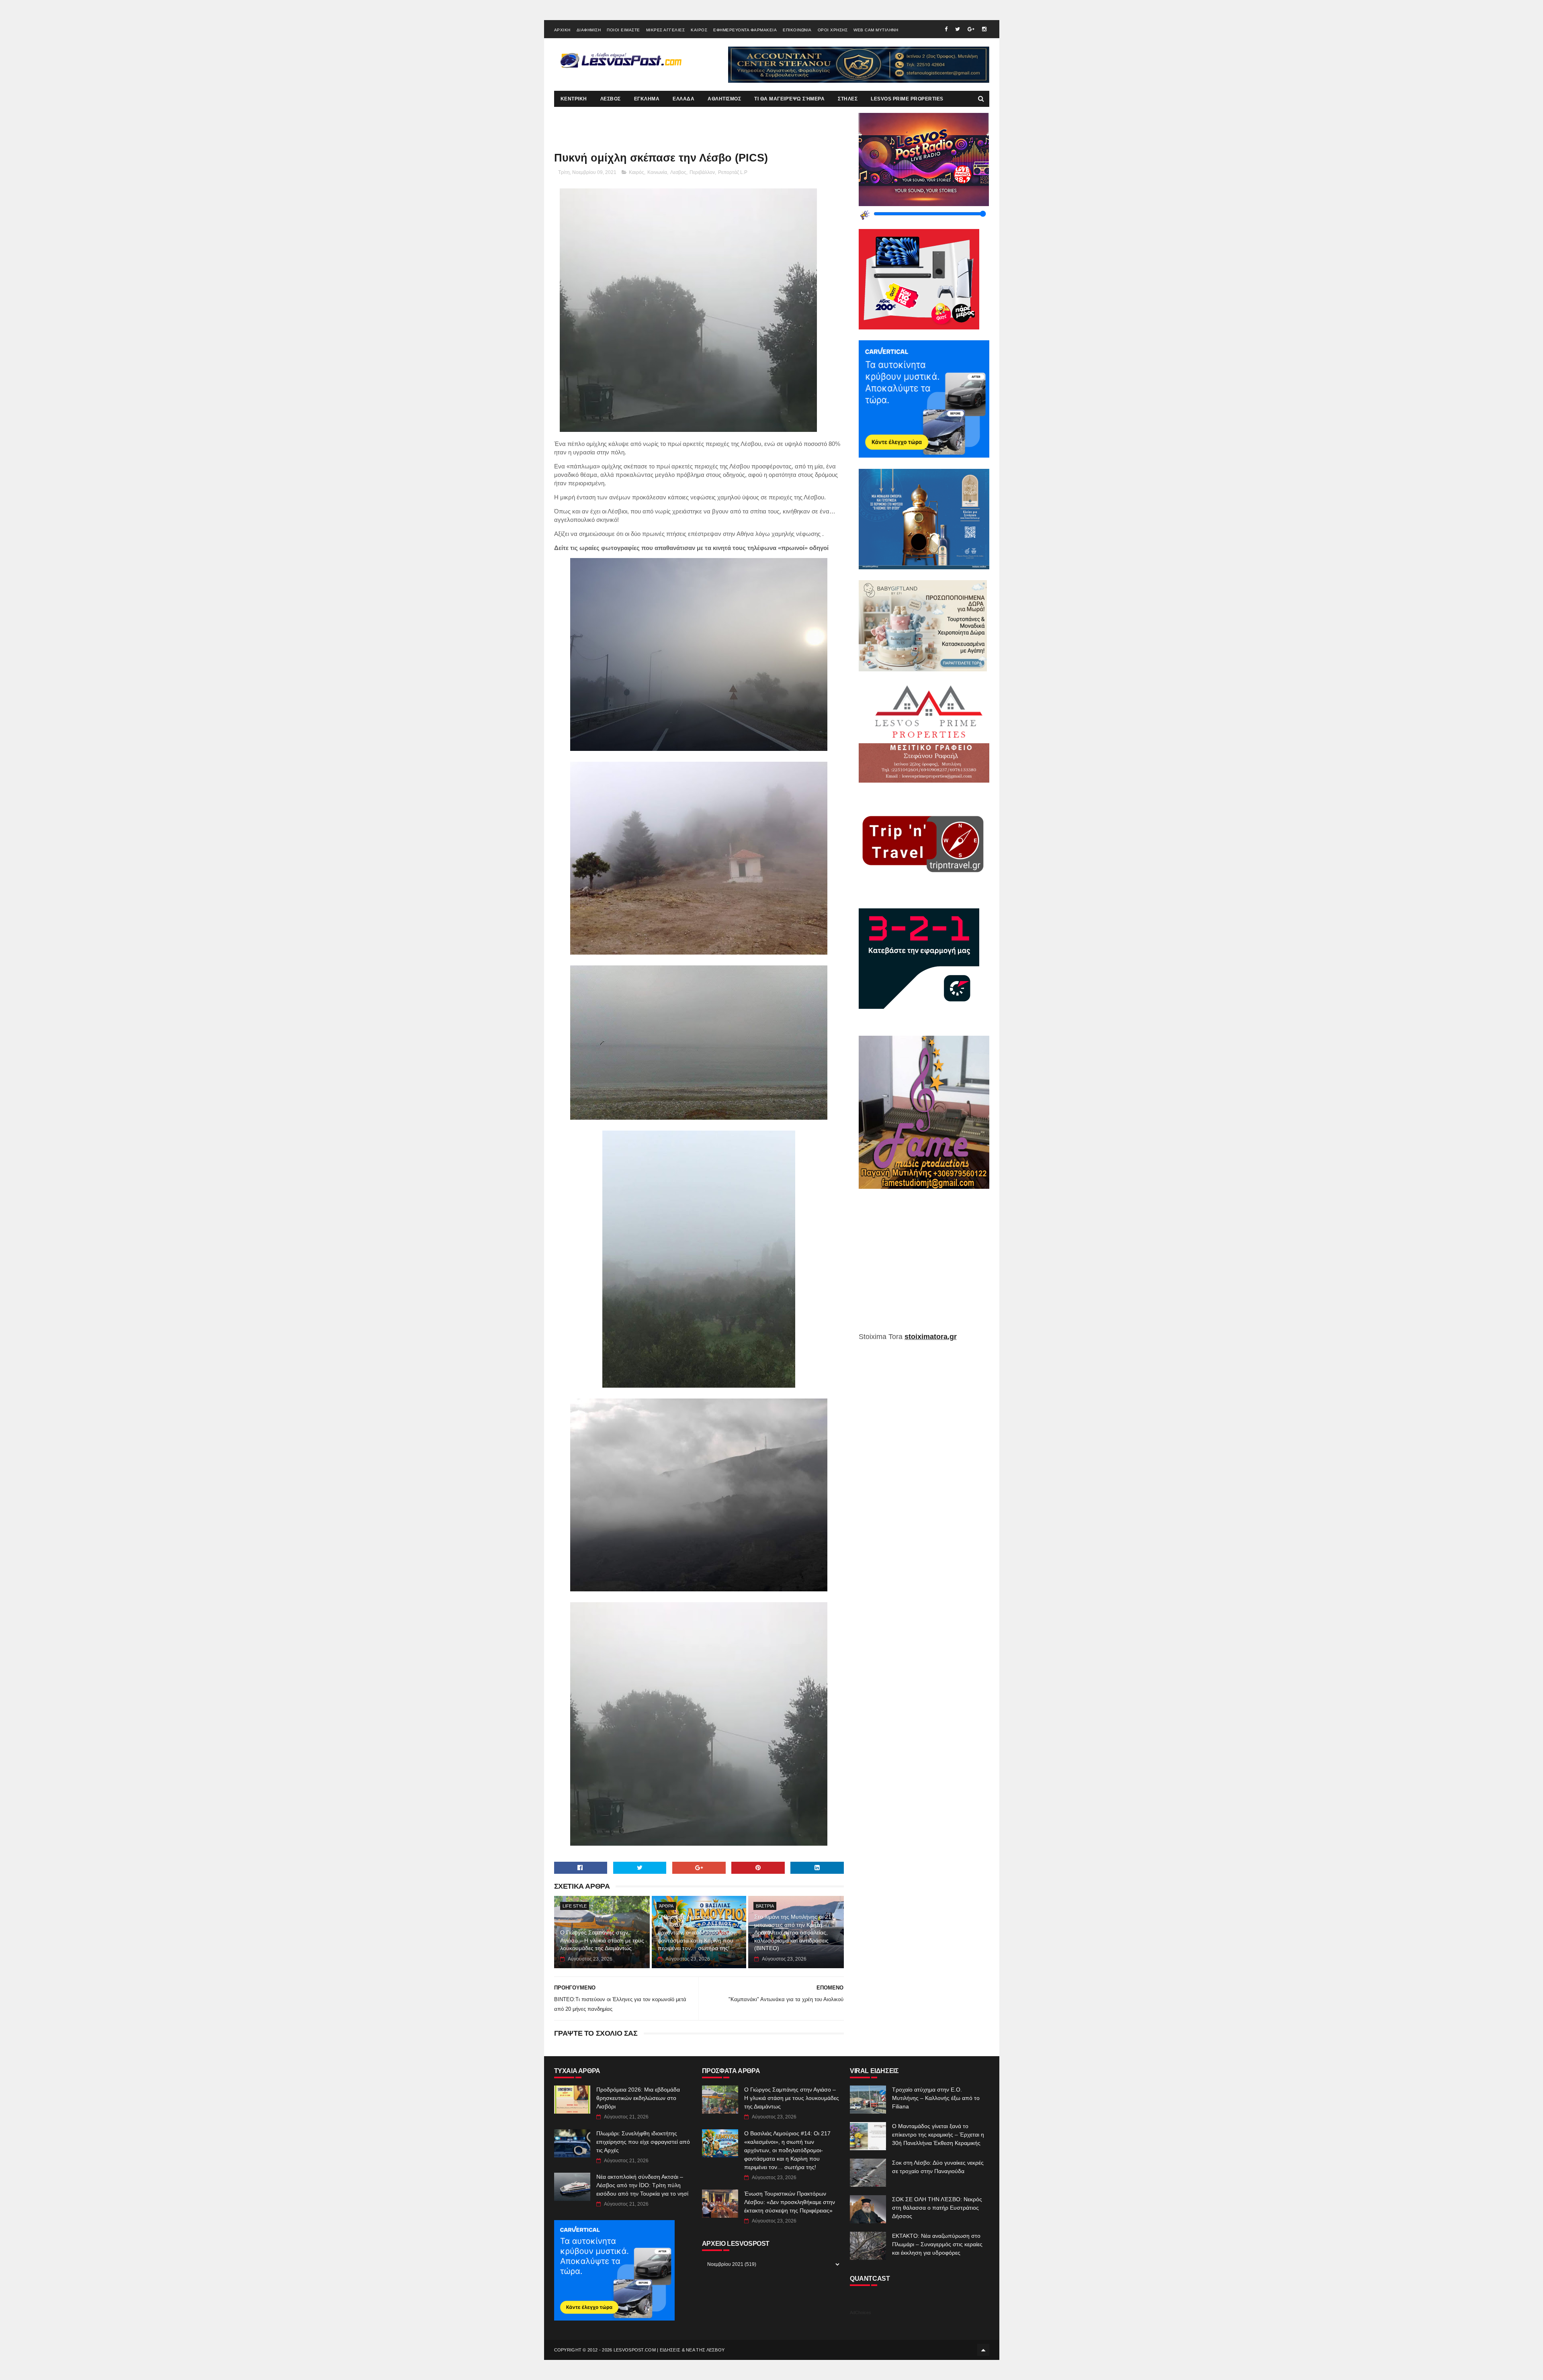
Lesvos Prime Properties (907, 99)
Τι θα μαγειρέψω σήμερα (789, 99)
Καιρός (636, 172)
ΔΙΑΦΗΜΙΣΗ (589, 30)
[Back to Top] (983, 2350)
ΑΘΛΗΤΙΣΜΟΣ (724, 99)
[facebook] (946, 29)
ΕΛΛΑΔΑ (684, 99)
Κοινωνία (657, 172)
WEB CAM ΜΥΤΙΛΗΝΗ (876, 30)
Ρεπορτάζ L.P (733, 172)
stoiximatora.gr (931, 1337)
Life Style (575, 1906)
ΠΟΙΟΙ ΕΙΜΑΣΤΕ (623, 30)
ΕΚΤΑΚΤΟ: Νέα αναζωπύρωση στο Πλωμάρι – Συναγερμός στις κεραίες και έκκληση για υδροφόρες (937, 2244)
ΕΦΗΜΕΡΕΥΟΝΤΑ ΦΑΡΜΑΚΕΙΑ (745, 30)
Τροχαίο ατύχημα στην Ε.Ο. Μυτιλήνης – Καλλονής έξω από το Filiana (936, 2098)
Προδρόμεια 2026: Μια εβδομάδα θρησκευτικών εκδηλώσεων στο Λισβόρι (638, 2098)
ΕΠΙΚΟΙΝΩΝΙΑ (797, 30)
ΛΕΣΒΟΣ (611, 99)
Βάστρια (765, 1906)
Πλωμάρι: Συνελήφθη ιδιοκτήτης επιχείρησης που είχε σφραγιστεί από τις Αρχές (643, 2142)
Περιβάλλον (702, 172)
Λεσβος (678, 172)
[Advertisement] (924, 1266)
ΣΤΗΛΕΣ (848, 99)
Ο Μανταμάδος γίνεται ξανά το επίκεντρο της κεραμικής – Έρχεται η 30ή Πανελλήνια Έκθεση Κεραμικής (938, 2135)
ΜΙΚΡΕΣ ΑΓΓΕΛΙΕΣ (666, 30)
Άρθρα (666, 1906)
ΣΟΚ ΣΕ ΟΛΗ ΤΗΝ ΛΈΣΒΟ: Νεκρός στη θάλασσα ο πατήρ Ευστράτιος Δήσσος (937, 2208)
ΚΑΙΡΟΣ (699, 30)
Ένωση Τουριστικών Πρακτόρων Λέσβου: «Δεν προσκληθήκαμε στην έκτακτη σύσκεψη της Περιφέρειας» (790, 2202)
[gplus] (971, 29)
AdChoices (861, 2313)
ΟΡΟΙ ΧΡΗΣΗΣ (833, 30)
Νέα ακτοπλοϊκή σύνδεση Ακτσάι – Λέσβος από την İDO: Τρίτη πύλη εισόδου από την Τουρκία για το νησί (642, 2185)
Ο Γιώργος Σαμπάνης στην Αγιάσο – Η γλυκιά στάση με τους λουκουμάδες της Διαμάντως (602, 1940)
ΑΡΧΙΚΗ (562, 30)
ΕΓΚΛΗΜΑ (647, 99)
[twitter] (958, 29)
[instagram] (984, 29)
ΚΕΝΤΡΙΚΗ (574, 99)
